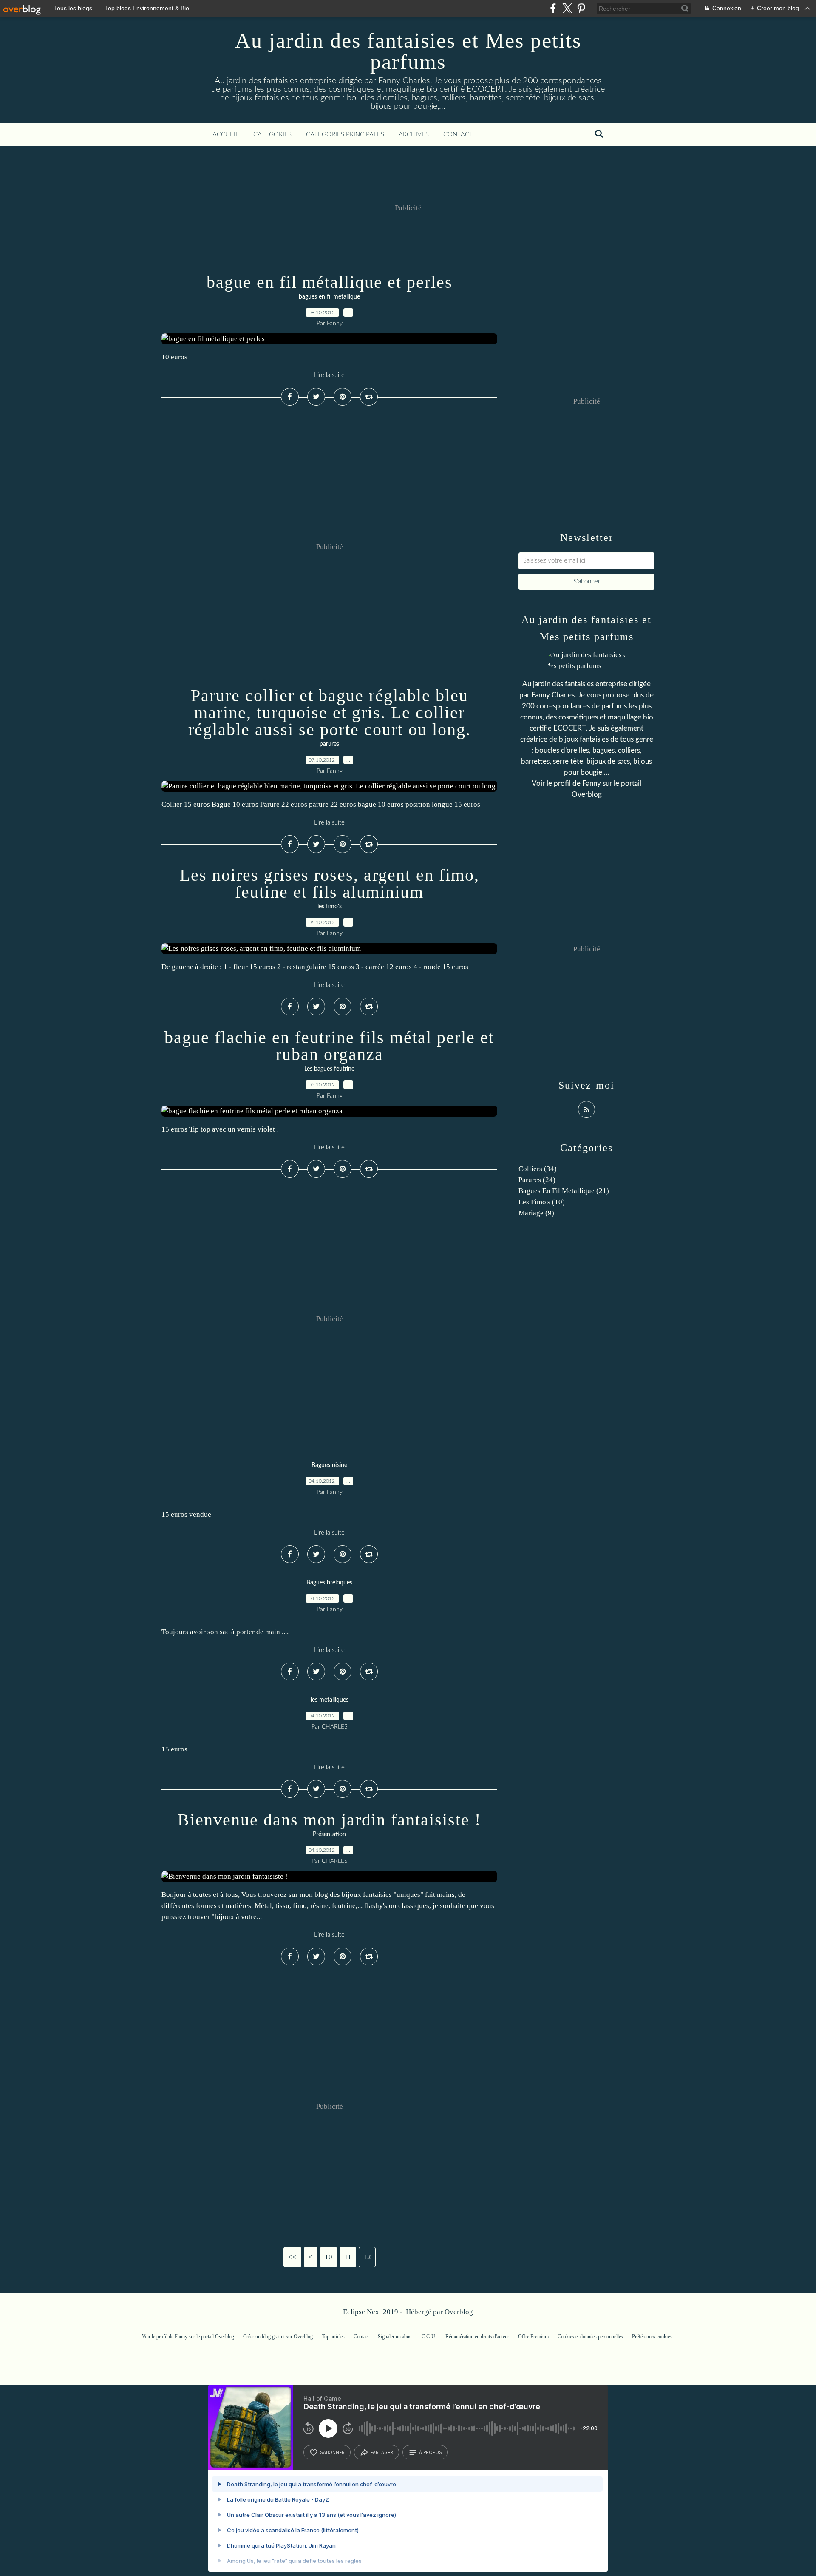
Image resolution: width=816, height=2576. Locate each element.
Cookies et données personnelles (590, 2337)
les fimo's (330, 907)
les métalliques (330, 1700)
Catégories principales (345, 135)
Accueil (226, 135)
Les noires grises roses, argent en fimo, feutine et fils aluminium (330, 883)
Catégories (272, 135)
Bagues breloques (329, 1583)
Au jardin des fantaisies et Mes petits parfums (408, 51)
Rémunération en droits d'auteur (477, 2337)
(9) (536, 1213)
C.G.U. (429, 2337)
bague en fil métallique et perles (330, 282)
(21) (564, 1191)
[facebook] (553, 8)
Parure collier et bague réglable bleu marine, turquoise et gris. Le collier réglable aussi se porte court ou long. (330, 712)
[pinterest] (581, 8)
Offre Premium (533, 2337)
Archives (414, 135)
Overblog (459, 2312)
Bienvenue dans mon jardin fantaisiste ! (329, 1820)
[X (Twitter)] (567, 8)
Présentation (329, 1834)
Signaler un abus (395, 2337)
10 (329, 2257)
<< (292, 2257)
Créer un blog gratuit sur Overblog (278, 2337)
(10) (542, 1202)
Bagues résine (329, 1465)
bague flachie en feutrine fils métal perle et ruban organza (329, 1046)
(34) (538, 1169)
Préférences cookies (652, 2337)
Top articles (333, 2337)
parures (329, 744)
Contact (458, 135)
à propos (430, 2452)
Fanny (592, 783)
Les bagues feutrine (329, 1069)
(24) (537, 1180)
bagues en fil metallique (329, 297)
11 (348, 2257)
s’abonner (332, 2452)
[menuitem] (226, 135)
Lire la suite (329, 375)
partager (382, 2452)
